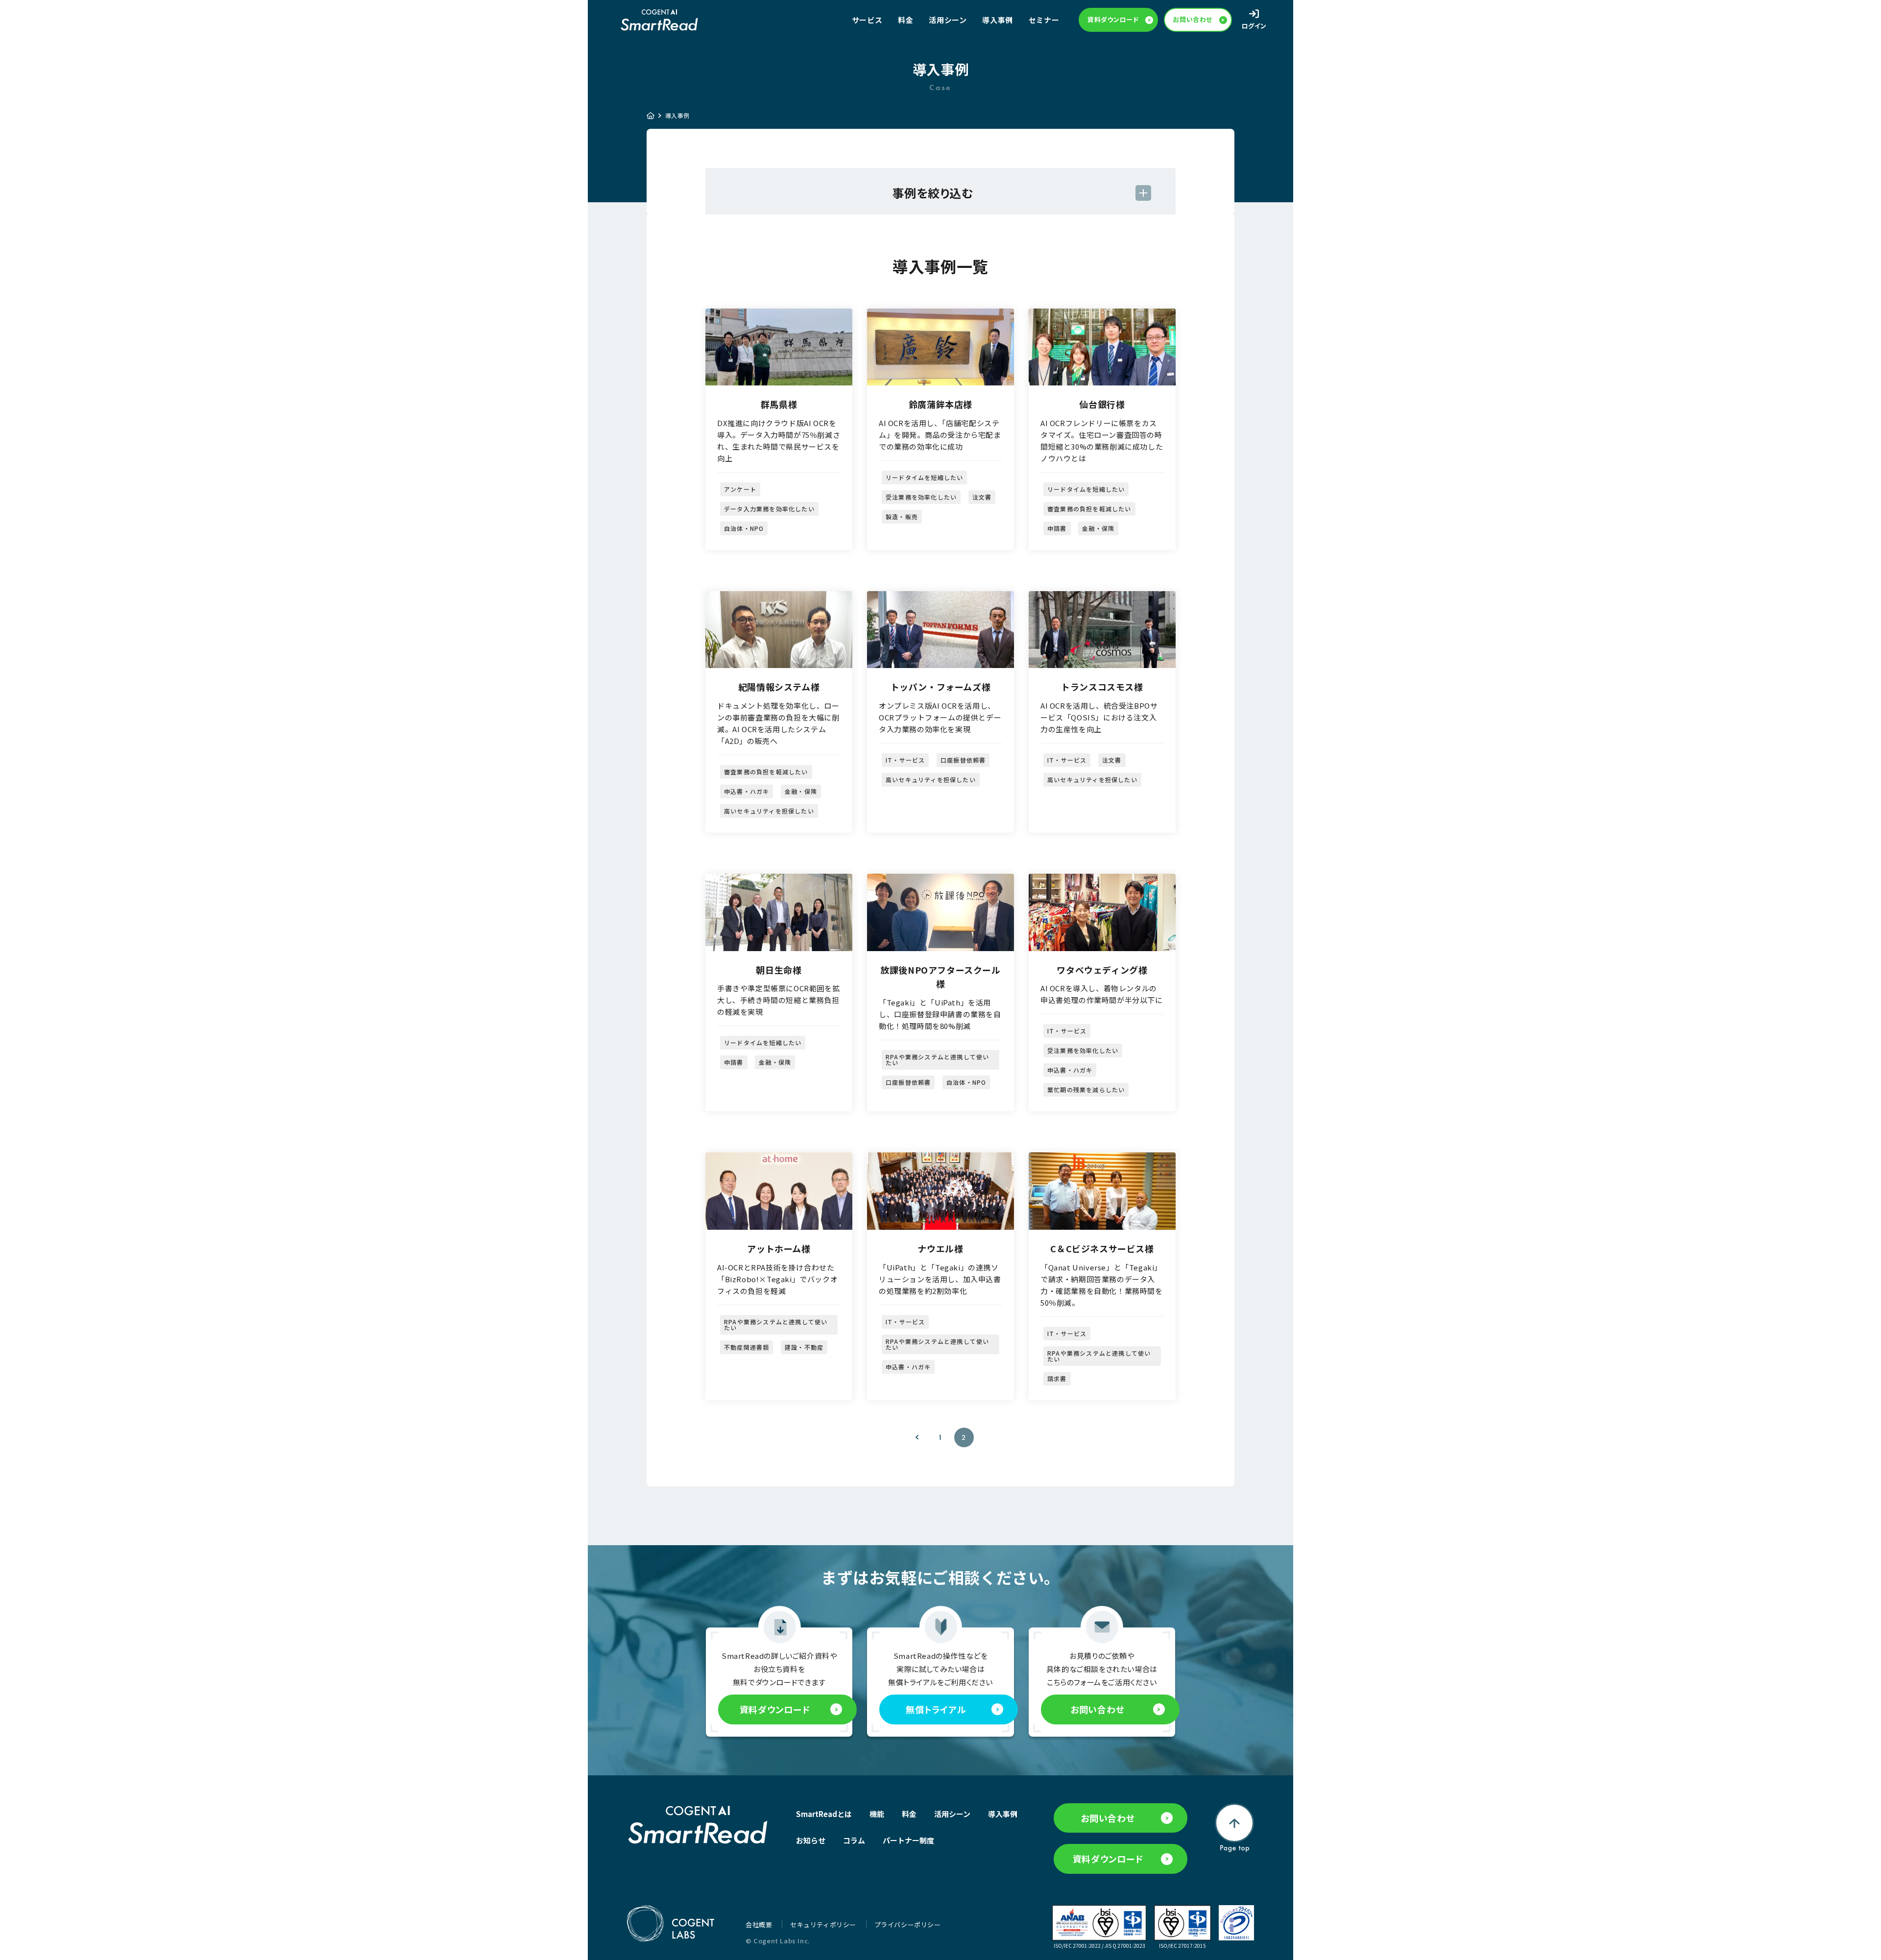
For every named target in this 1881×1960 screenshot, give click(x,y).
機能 (877, 1814)
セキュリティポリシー (824, 1924)
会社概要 (760, 1924)
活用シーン (948, 20)
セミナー (1044, 20)
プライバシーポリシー (908, 1924)
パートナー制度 (908, 1840)
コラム (854, 1840)
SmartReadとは (824, 1814)
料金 (905, 20)
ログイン (1254, 26)
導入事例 (997, 20)
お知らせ (811, 1840)
